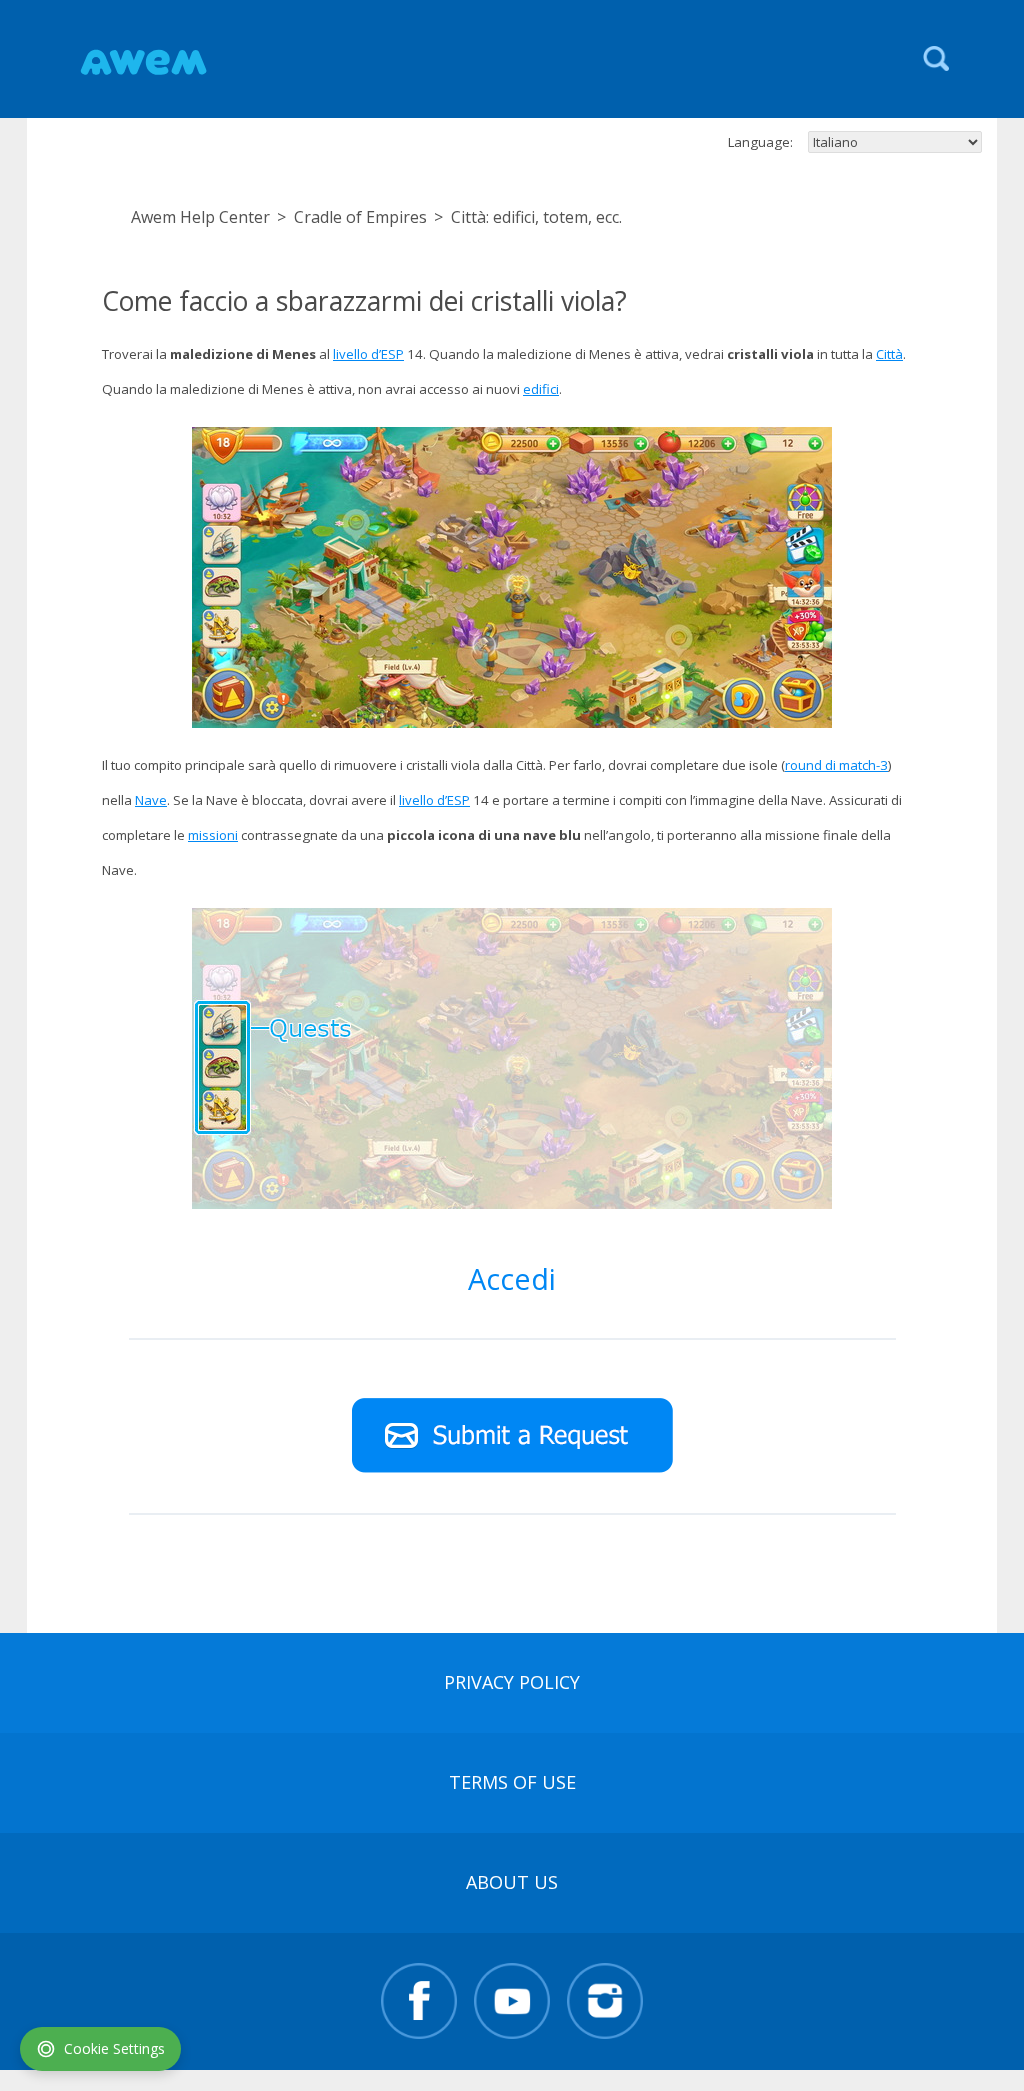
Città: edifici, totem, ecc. (536, 217)
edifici (541, 389)
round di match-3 (836, 765)
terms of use (512, 1782)
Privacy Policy (512, 1682)
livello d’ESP (368, 354)
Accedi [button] (512, 1278)
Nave (151, 800)
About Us (512, 1882)
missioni (213, 835)
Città (889, 354)
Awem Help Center (200, 217)
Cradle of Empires (360, 217)
